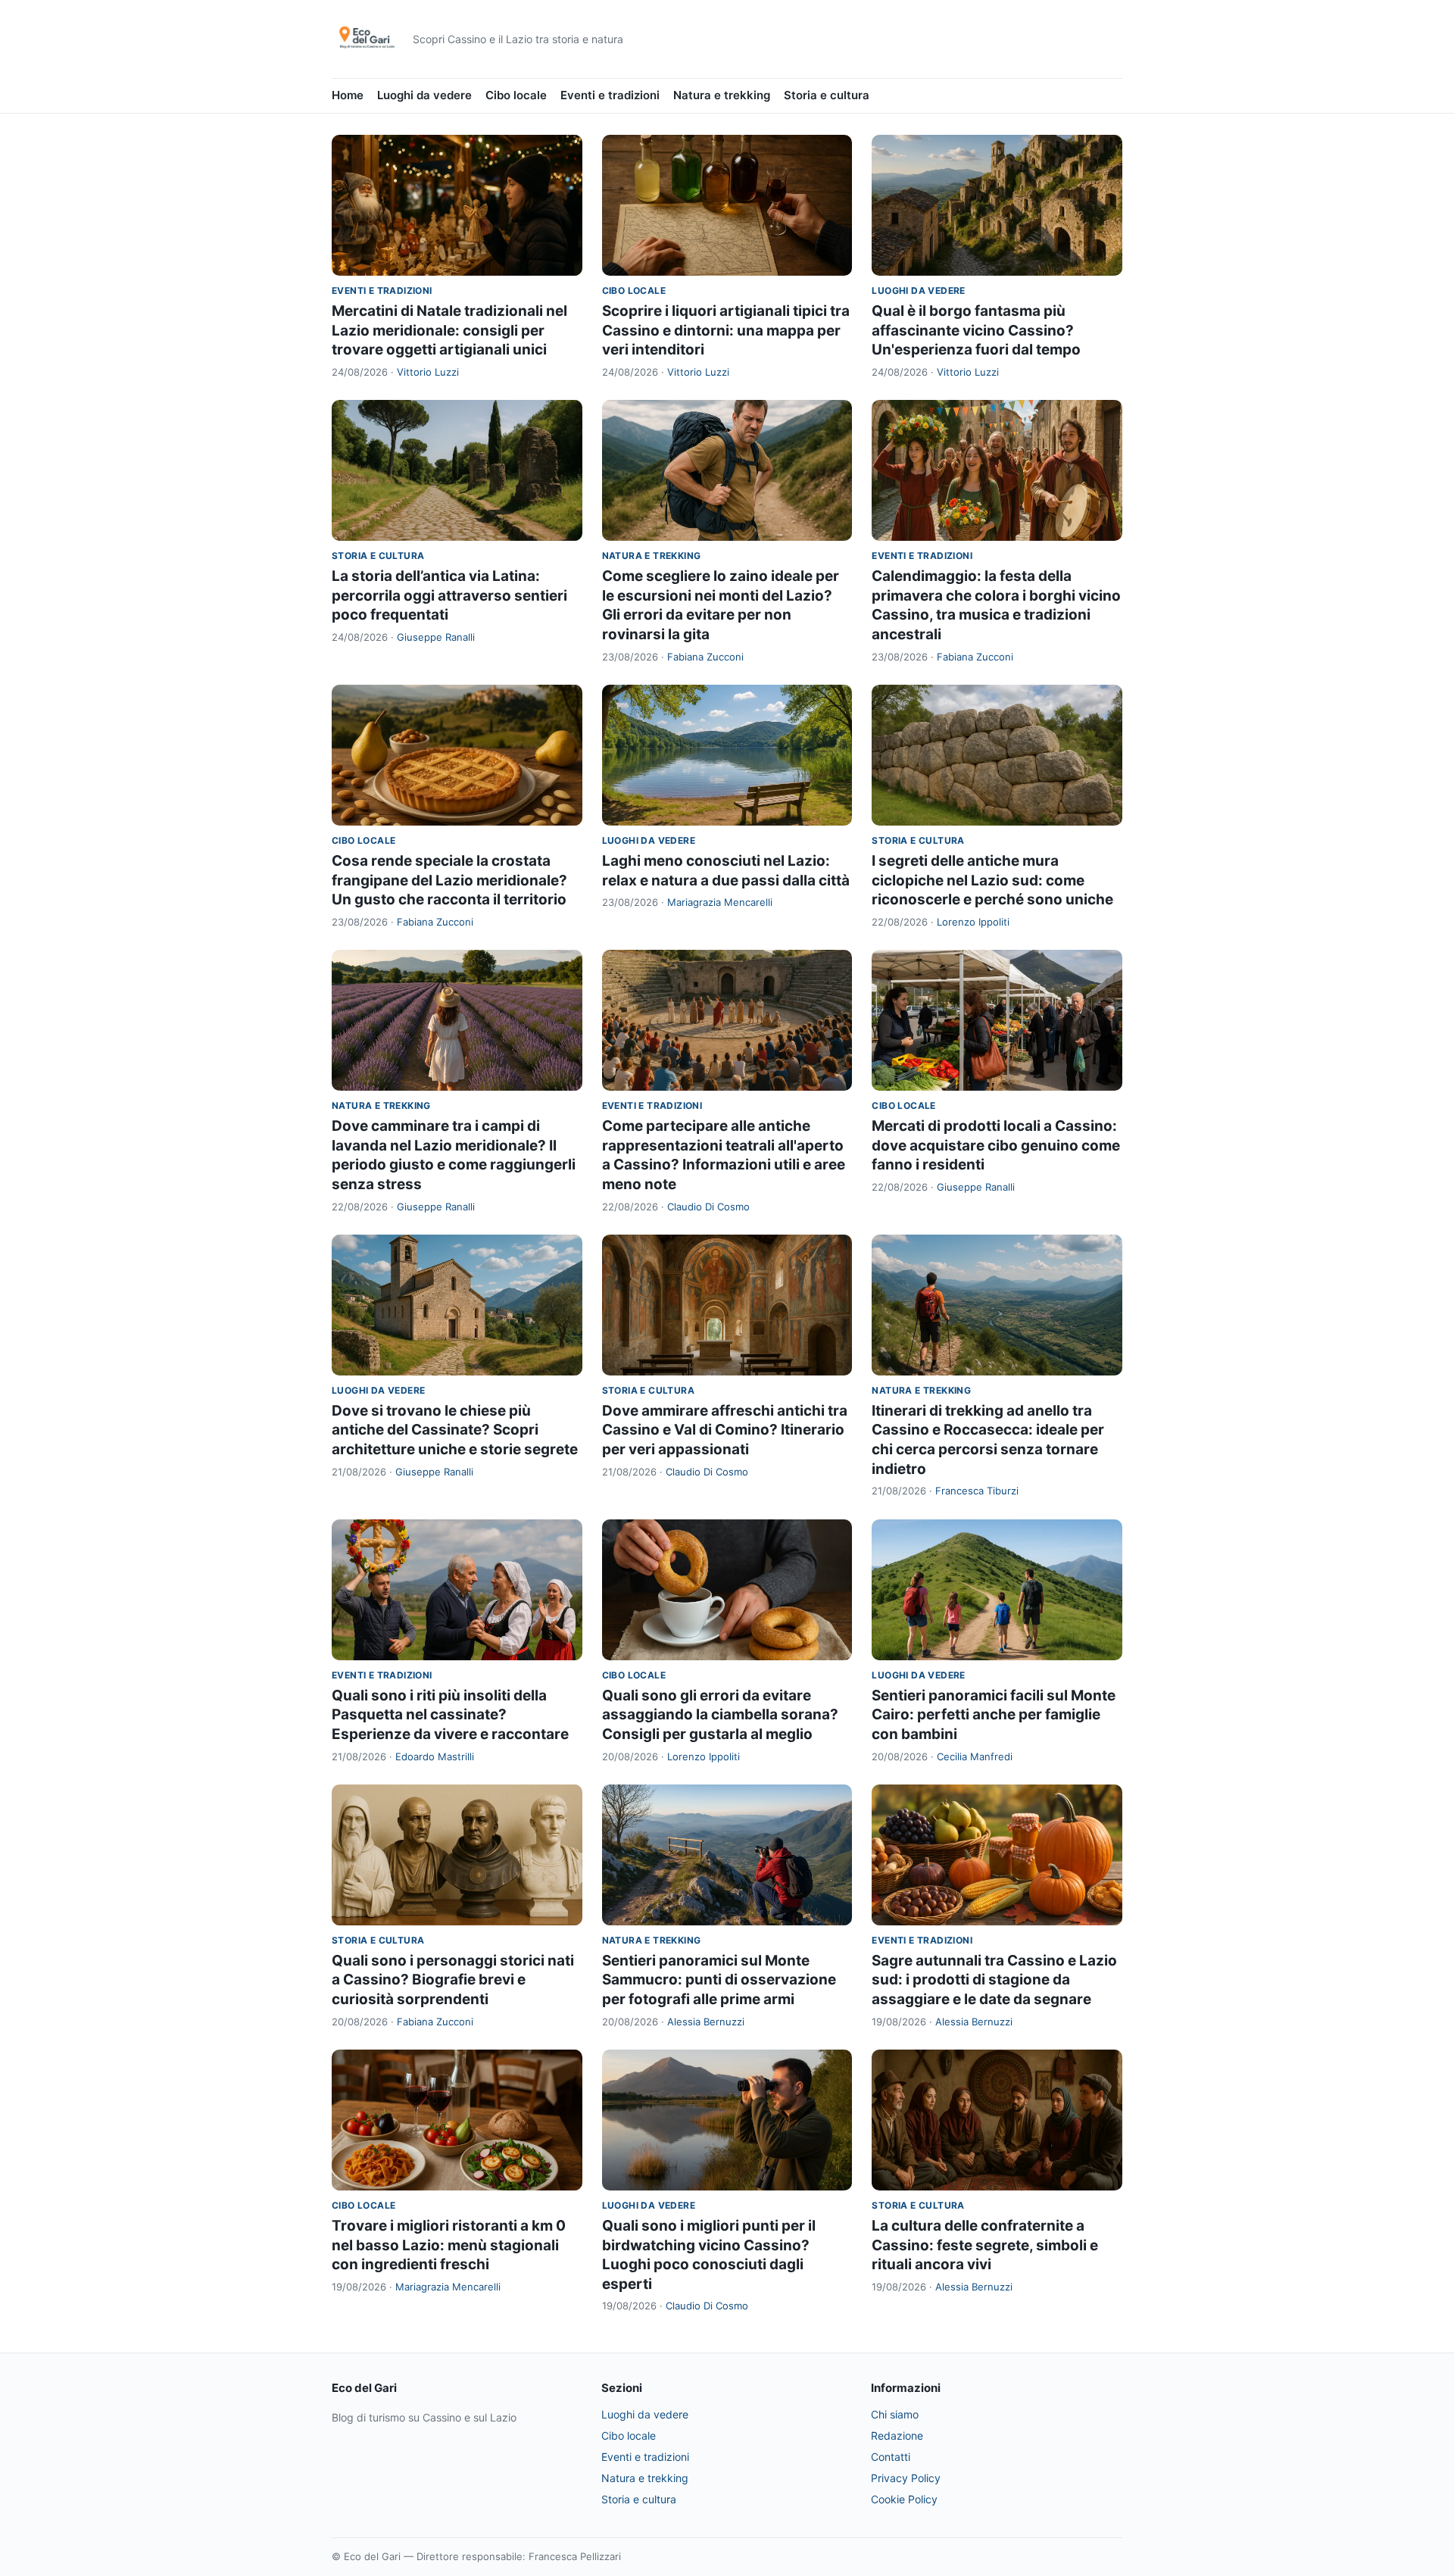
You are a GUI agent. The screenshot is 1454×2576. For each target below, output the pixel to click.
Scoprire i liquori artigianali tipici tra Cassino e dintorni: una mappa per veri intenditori (726, 330)
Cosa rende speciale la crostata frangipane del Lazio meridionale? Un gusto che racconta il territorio (449, 880)
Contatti (891, 2457)
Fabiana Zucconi (705, 657)
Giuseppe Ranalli (436, 637)
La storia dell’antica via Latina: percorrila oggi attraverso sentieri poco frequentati (449, 595)
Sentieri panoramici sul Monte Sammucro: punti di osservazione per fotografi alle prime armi (719, 1980)
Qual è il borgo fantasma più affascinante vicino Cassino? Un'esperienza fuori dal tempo (976, 330)
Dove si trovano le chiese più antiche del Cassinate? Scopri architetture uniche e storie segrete (455, 1430)
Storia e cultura (827, 95)
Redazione (897, 2435)
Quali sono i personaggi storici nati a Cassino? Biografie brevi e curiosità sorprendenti (453, 1980)
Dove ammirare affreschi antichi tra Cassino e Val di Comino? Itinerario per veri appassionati (725, 1430)
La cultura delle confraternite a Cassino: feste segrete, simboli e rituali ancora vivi (985, 2245)
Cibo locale (516, 95)
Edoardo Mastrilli (435, 1756)
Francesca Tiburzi (977, 1491)
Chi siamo (895, 2414)
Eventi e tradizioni (610, 95)
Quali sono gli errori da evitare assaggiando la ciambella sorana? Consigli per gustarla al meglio (720, 1715)
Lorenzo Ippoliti (973, 922)
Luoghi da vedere (424, 95)
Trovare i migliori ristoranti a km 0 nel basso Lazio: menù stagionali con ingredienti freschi (449, 2245)
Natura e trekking (722, 95)
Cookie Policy (904, 2499)
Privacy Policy (906, 2478)
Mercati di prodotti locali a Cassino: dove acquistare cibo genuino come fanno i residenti (996, 1145)
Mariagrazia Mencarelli (720, 902)
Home (348, 95)
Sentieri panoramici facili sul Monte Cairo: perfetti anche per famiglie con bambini (994, 1715)
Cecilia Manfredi (975, 1756)
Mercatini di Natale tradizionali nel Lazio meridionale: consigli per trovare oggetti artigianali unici (449, 330)
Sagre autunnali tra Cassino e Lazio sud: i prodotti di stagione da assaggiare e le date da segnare (994, 1980)
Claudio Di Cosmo (708, 1207)
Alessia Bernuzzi (706, 2022)
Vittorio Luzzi (428, 372)
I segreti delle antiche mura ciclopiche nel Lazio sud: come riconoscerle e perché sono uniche (992, 880)
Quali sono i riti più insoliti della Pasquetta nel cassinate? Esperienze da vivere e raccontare (450, 1715)
